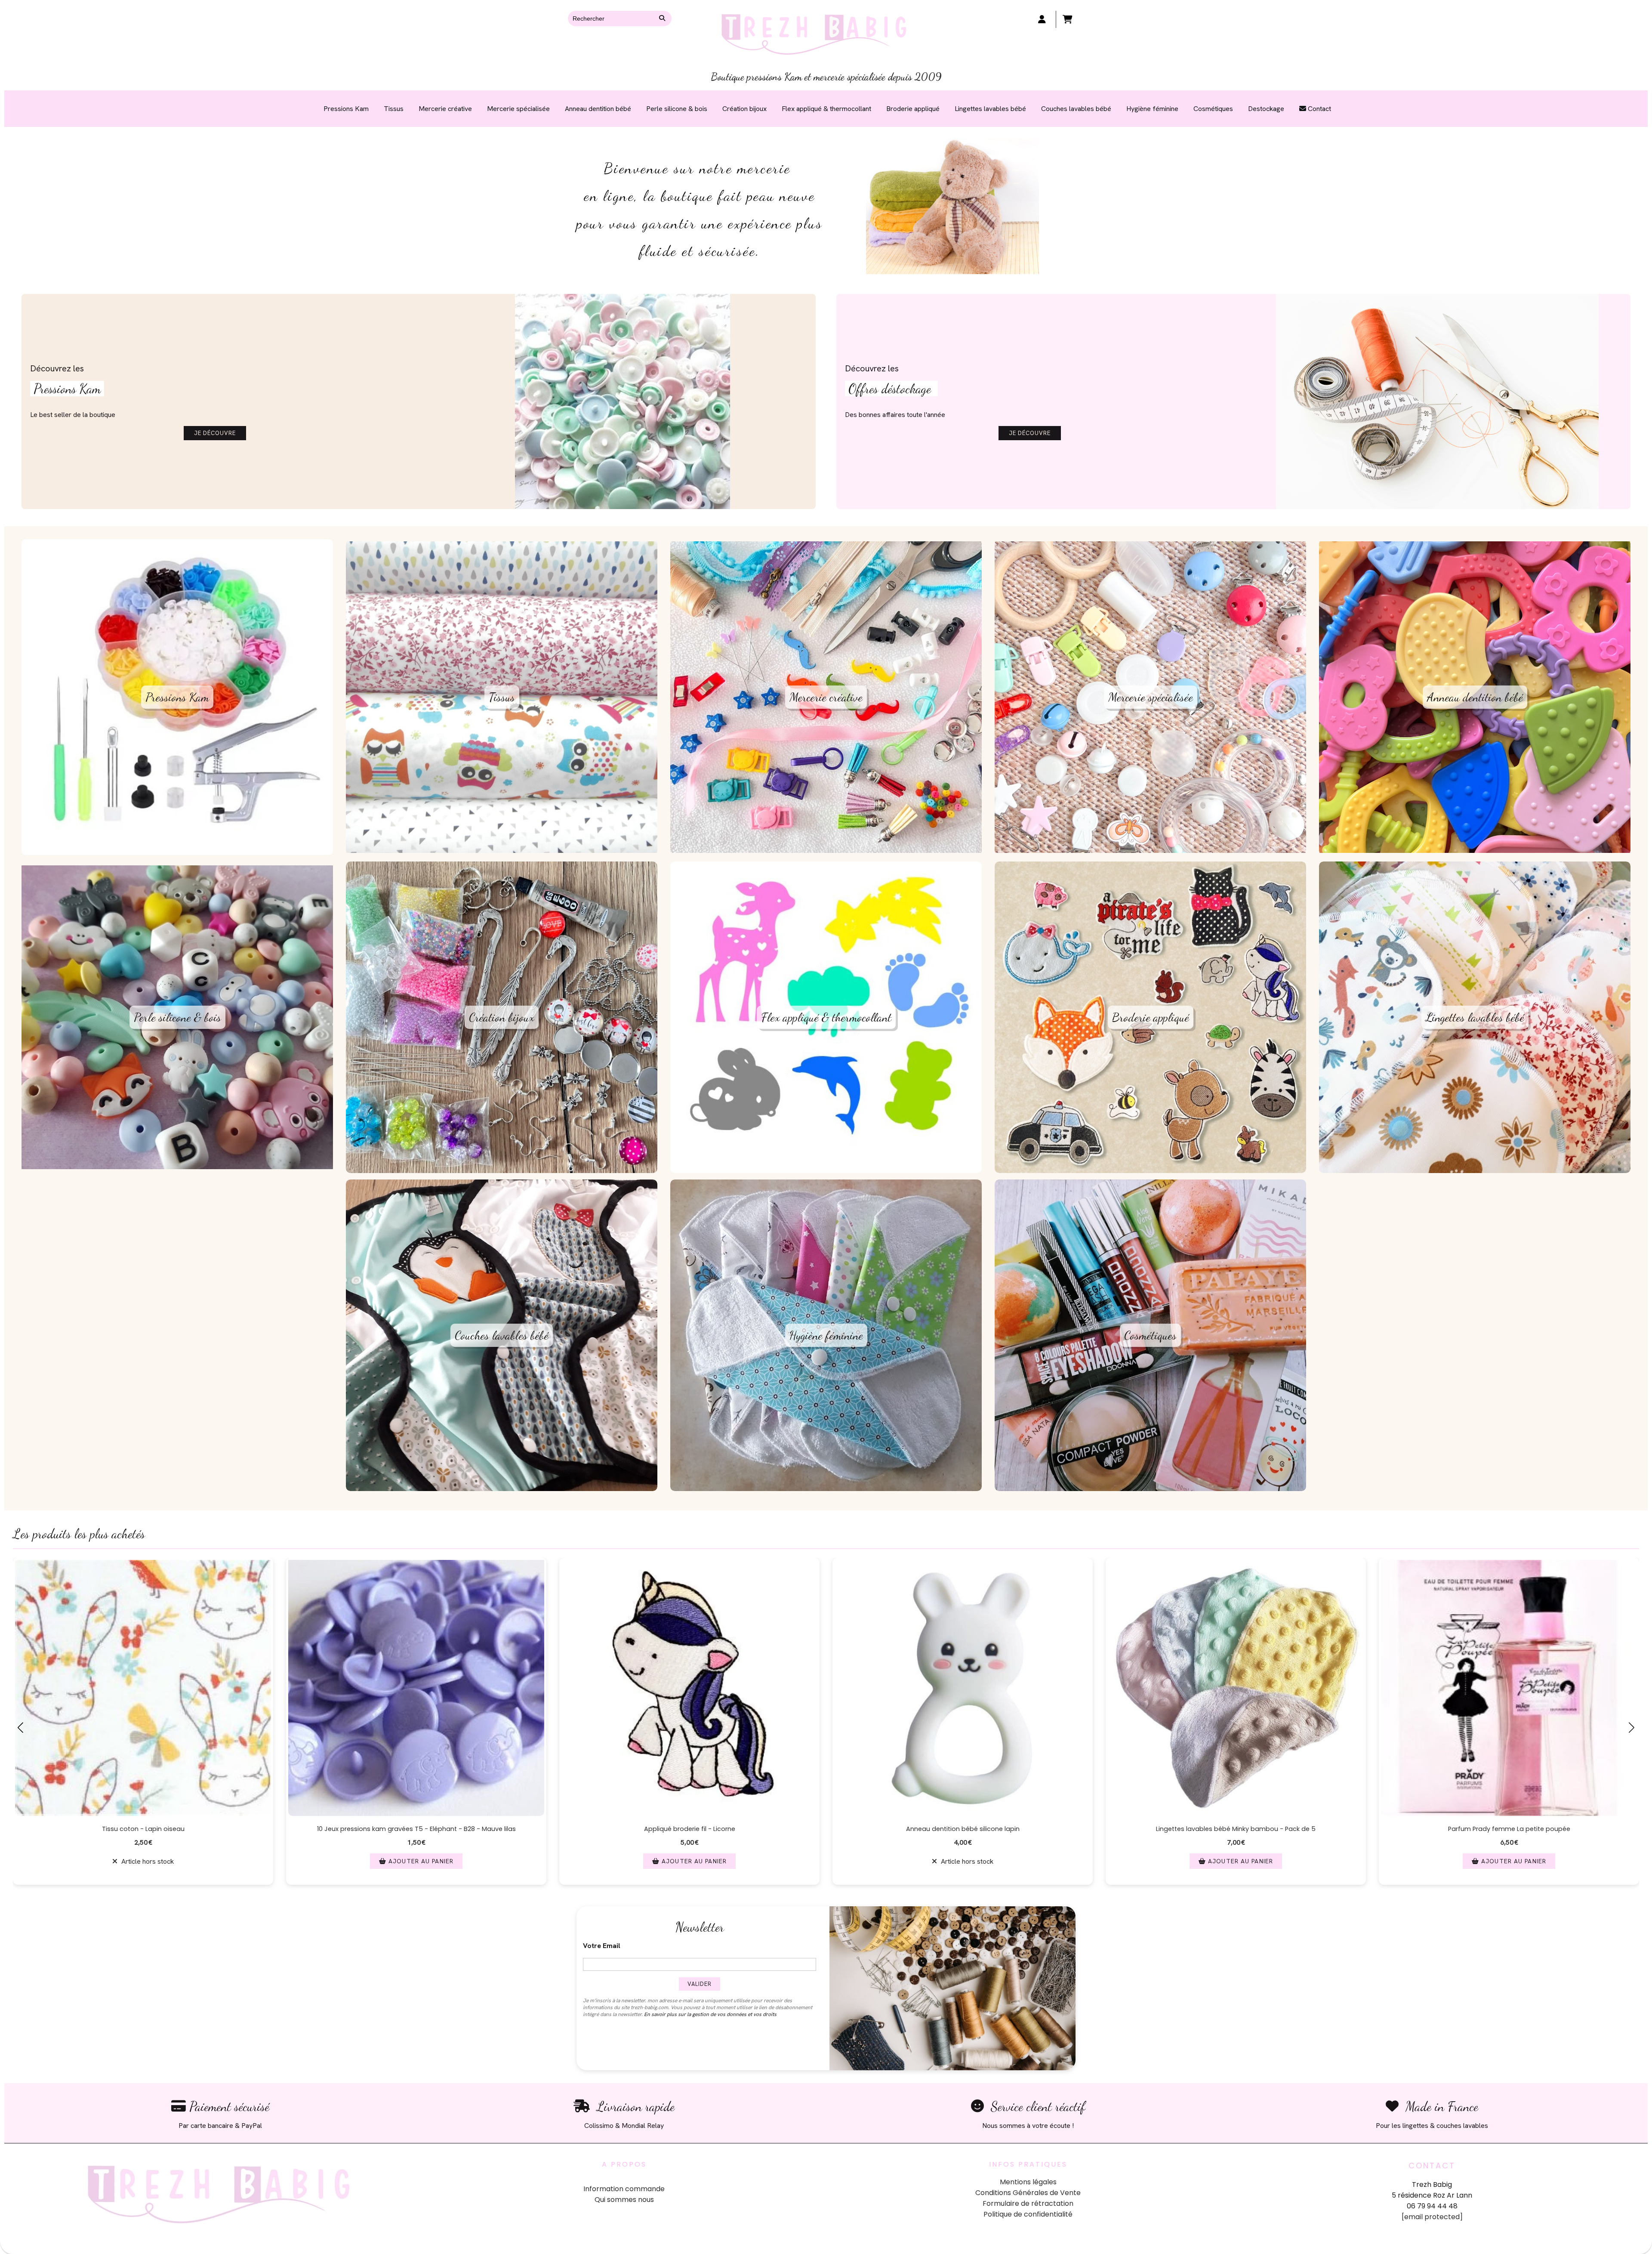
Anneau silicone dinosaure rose (1236, 1829)
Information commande (624, 2189)
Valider (700, 1984)
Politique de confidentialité (1028, 2214)
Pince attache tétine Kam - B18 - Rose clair (1509, 1829)
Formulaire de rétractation (1028, 2203)
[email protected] (1432, 2217)
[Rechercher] (663, 19)
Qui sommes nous (624, 2200)
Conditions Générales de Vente (1028, 2193)
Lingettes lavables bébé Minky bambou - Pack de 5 (416, 1829)
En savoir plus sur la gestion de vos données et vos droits (710, 2014)
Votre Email (602, 1946)
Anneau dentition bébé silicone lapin (143, 1829)
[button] (767, 1894)
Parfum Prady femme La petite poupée (690, 1829)
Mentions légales (1028, 2182)
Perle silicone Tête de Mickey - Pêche (963, 1829)
